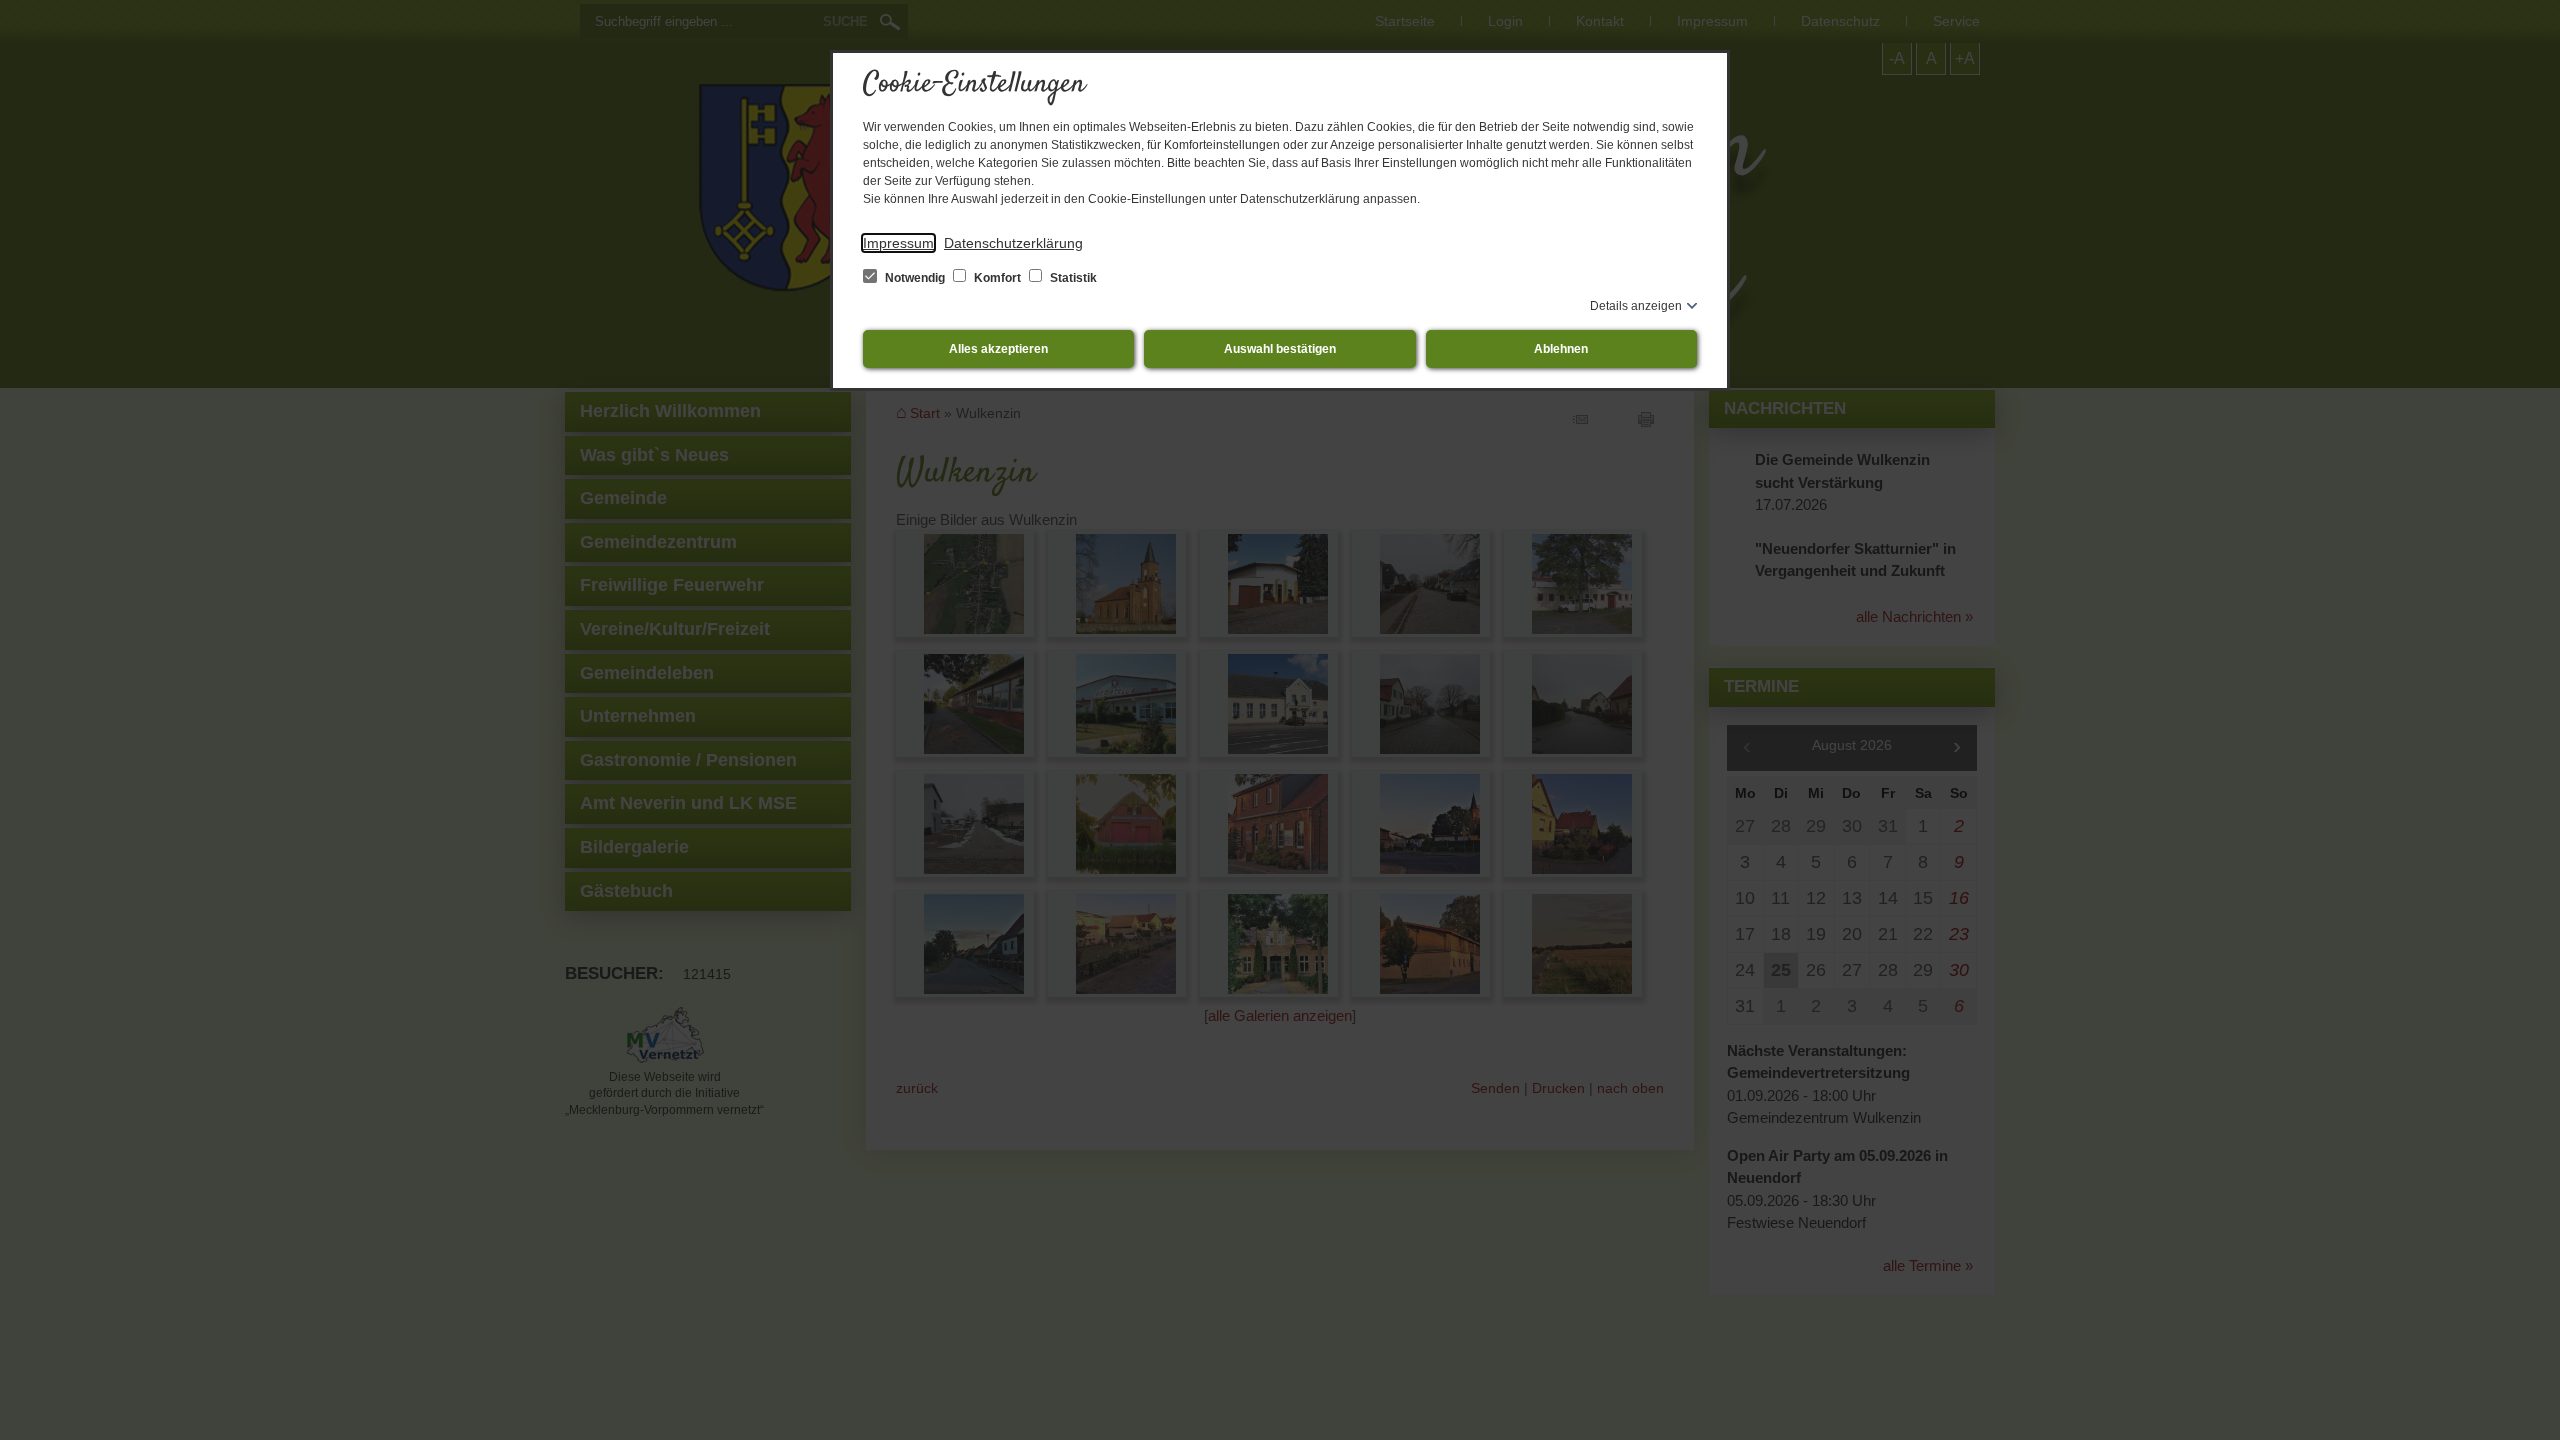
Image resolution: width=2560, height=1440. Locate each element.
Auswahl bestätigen (1280, 349)
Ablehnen (1561, 349)
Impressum (898, 243)
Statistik (1072, 278)
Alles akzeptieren (998, 349)
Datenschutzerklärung (1013, 243)
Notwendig (915, 278)
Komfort (997, 278)
